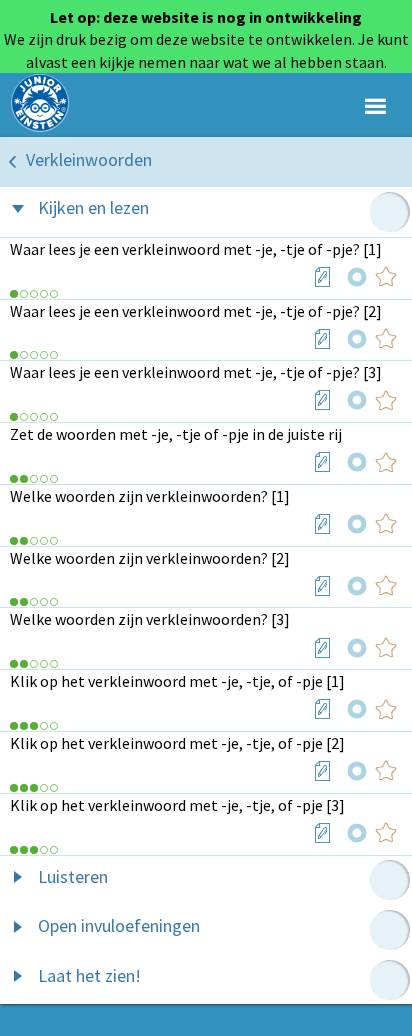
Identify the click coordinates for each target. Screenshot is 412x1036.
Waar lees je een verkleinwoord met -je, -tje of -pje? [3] (196, 372)
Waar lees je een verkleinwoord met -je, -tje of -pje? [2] (196, 311)
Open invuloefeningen (119, 925)
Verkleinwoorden (89, 159)
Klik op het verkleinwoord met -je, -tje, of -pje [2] (177, 743)
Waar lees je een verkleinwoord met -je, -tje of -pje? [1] (196, 249)
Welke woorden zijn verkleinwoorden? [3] (150, 619)
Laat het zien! (89, 975)
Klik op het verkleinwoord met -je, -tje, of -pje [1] (177, 681)
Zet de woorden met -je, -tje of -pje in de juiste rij (176, 434)
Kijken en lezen (93, 207)
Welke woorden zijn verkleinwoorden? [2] (150, 558)
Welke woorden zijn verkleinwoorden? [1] (150, 496)
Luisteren (73, 876)
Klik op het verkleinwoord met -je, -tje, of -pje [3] (177, 805)
